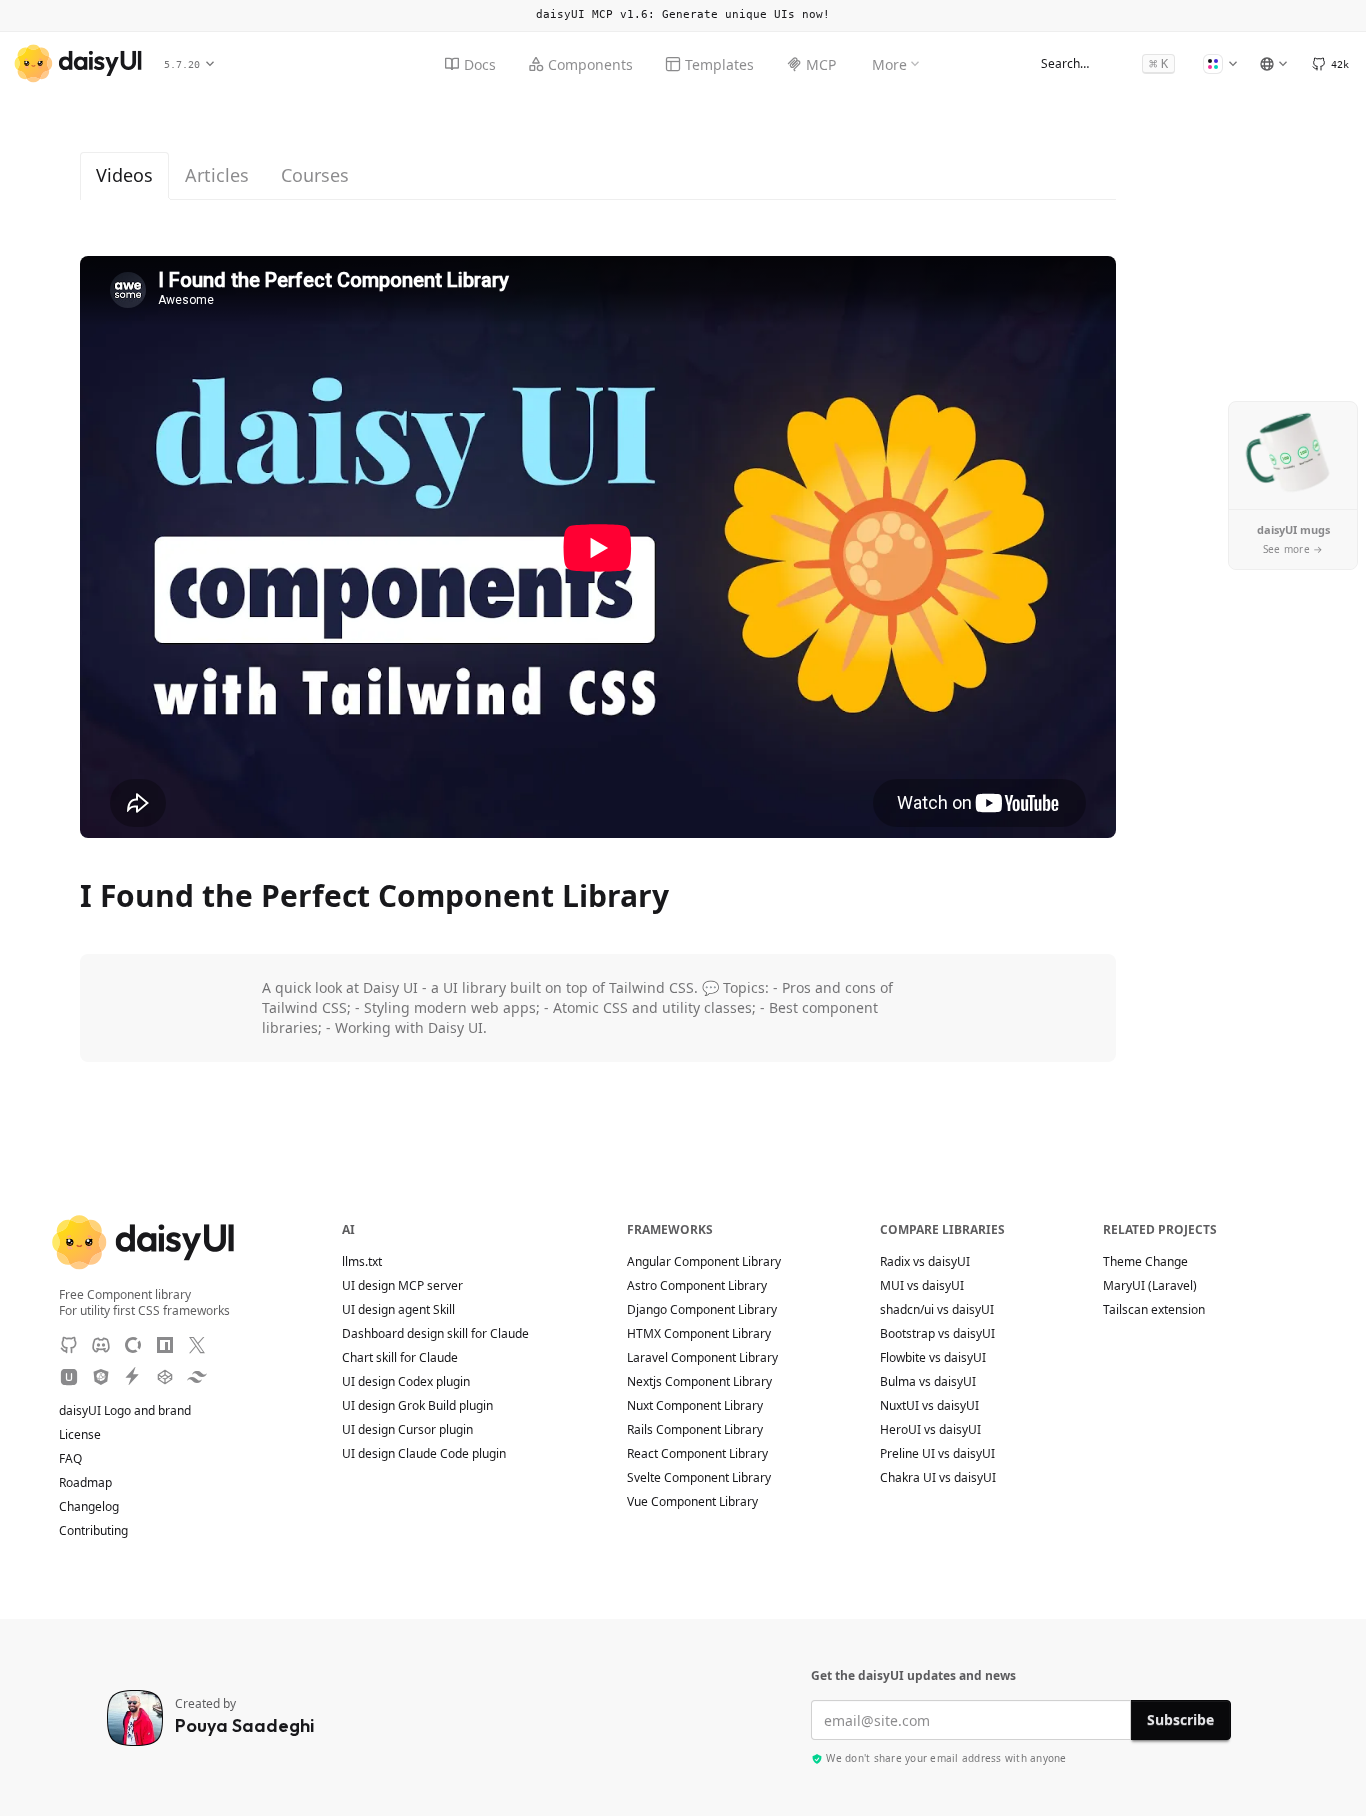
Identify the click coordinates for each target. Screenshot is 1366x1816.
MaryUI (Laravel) (1151, 1286)
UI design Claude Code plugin (424, 1454)
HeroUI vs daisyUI (930, 1430)
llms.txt (363, 1262)
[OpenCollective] (133, 1345)
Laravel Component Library (702, 1358)
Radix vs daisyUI (925, 1262)
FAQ (70, 1459)
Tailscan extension (1155, 1310)
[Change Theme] (1220, 64)
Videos (124, 175)
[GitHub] (69, 1345)
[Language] (1273, 64)
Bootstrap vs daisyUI (937, 1334)
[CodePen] (165, 1377)
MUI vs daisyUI (922, 1286)
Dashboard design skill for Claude (435, 1334)
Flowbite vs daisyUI (933, 1358)
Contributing (95, 1531)
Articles (217, 175)
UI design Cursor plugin (407, 1430)
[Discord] (101, 1345)
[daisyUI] (78, 63)
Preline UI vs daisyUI (937, 1454)
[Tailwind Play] (197, 1377)
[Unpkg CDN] (69, 1377)
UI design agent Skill (398, 1310)
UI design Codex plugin (406, 1382)
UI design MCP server (402, 1286)
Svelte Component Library (699, 1478)
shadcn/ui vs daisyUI (937, 1310)
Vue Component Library (692, 1502)
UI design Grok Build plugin (417, 1406)
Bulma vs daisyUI (928, 1382)
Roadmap (85, 1483)
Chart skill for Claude (400, 1358)
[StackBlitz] (133, 1377)
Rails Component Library (695, 1430)
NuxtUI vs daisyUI (929, 1406)
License (81, 1435)
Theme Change (1147, 1262)
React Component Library (697, 1454)
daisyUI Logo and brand (125, 1411)
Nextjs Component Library (699, 1382)
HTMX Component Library (699, 1334)
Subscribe (1180, 1719)
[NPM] (165, 1345)
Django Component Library (702, 1310)
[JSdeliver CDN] (101, 1377)
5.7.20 (185, 63)
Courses (315, 175)
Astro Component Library (697, 1286)
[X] (197, 1345)
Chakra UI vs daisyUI (938, 1478)
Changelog (89, 1507)
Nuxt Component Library (695, 1406)
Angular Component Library (704, 1262)
